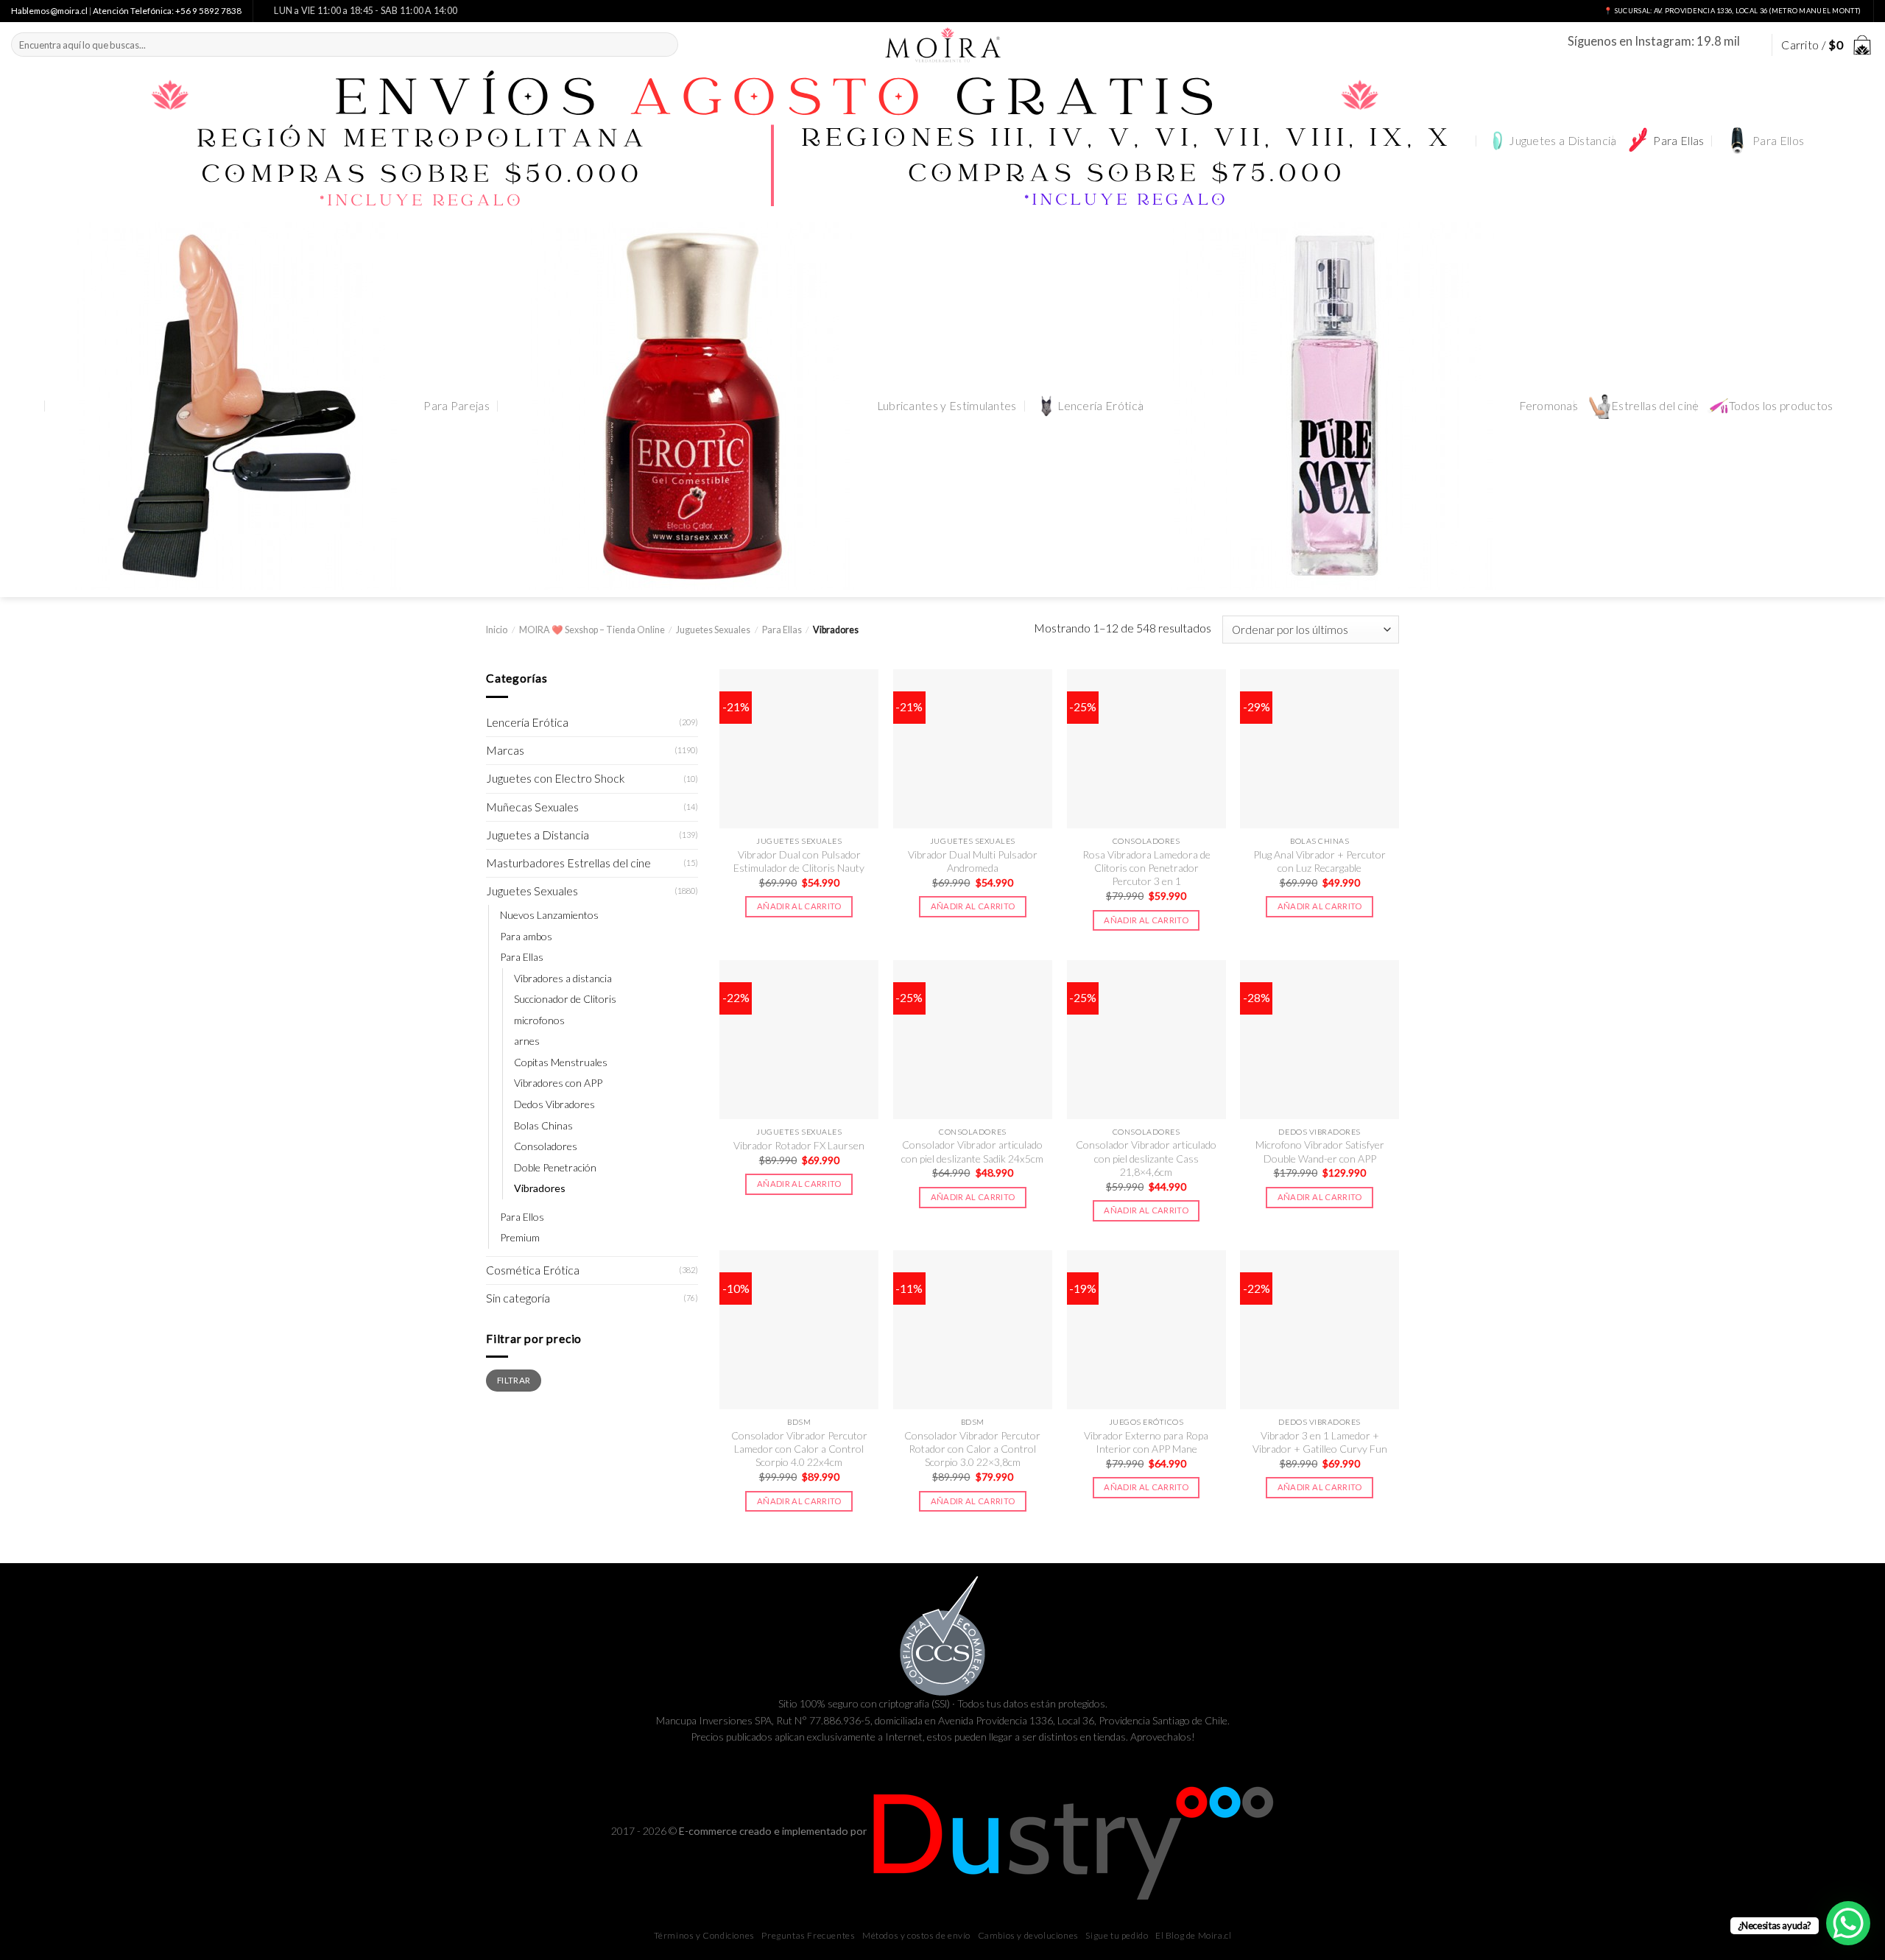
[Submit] (665, 45)
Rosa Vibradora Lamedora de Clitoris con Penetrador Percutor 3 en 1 (1146, 868)
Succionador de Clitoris (565, 999)
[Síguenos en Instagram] (1752, 45)
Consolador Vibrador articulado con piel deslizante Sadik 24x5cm (972, 1151)
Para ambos (526, 936)
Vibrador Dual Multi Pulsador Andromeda (973, 861)
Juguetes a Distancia (1562, 141)
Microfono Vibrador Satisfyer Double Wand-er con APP (1320, 1151)
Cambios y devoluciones (1028, 1935)
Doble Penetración (555, 1167)
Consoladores (546, 1146)
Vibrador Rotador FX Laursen (799, 1145)
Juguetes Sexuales (713, 630)
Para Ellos (1778, 141)
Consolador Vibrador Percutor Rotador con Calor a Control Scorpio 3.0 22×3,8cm (972, 1449)
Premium (520, 1237)
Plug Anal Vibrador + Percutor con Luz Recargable (1319, 861)
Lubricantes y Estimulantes (947, 406)
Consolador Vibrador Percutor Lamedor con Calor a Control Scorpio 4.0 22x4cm (799, 1449)
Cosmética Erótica (533, 1270)
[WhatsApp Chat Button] (1848, 1923)
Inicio (497, 630)
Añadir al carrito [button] (799, 906)
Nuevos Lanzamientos (549, 915)
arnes (527, 1041)
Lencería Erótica (1100, 406)
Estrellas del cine (1655, 406)
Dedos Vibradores (554, 1104)
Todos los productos (1781, 406)
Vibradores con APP (558, 1083)
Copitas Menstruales (561, 1062)
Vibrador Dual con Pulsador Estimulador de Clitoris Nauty (799, 861)
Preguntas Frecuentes (808, 1935)
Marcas (505, 750)
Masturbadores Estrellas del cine (568, 863)
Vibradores (540, 1188)
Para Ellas (1678, 141)
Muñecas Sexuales (532, 807)
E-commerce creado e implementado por (774, 1831)
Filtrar (514, 1395)
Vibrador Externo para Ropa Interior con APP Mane (1146, 1442)
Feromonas (1548, 406)
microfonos (539, 1020)
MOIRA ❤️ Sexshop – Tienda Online (592, 630)
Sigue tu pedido (1117, 1935)
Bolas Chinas (543, 1125)
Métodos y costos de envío (916, 1935)
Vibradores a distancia (563, 978)
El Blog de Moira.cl (1193, 1935)
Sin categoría (518, 1298)
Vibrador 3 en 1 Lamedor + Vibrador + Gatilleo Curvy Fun (1320, 1442)
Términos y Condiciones (704, 1935)
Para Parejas (457, 406)
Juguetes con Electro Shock (556, 778)
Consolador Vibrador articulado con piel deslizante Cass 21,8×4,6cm (1146, 1158)
